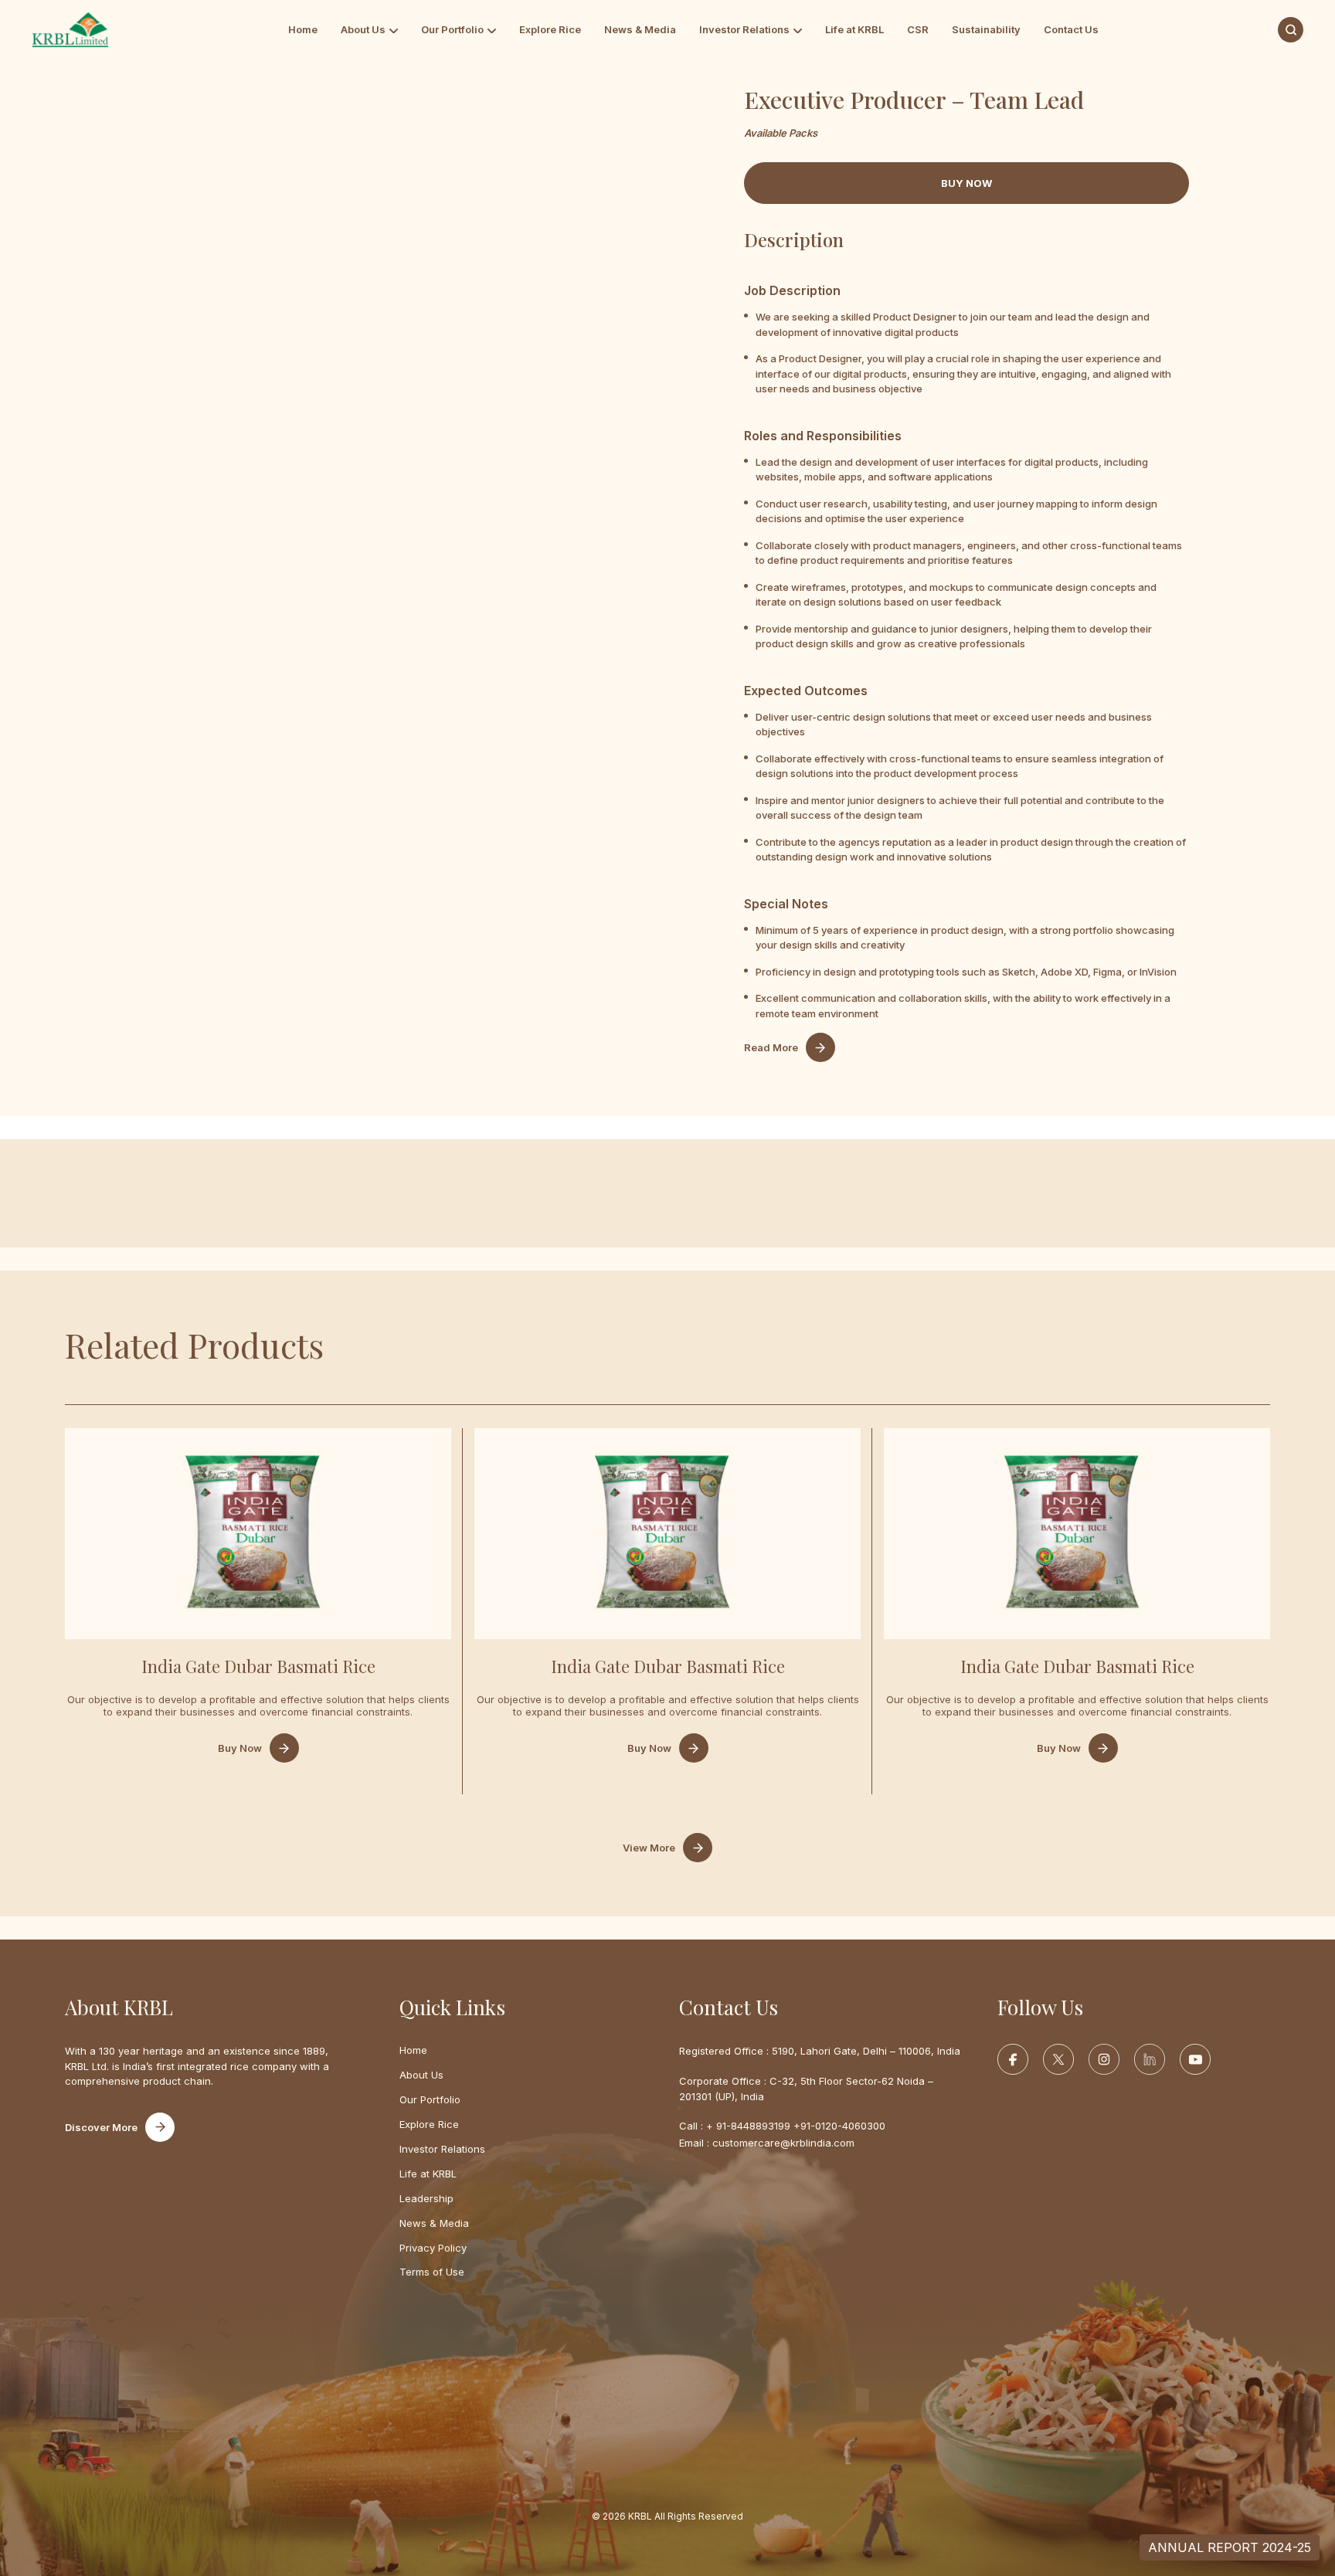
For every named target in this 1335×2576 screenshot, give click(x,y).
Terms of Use (432, 2272)
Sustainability (986, 29)
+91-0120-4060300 (839, 2126)
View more (649, 1848)
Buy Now (240, 1748)
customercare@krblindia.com (783, 2143)
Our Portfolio (452, 29)
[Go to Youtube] (1195, 2059)
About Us (363, 29)
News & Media (640, 29)
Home (303, 29)
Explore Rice (550, 29)
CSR (918, 29)
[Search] (1291, 30)
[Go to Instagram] (1104, 2059)
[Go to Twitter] (1058, 2059)
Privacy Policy (433, 2248)
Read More (771, 1047)
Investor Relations (744, 29)
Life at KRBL (854, 29)
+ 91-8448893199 (748, 2126)
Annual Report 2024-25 (1230, 2547)
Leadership (426, 2198)
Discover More (101, 2127)
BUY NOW (966, 183)
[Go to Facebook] (1013, 2059)
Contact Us (1071, 29)
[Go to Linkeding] (1150, 2059)
